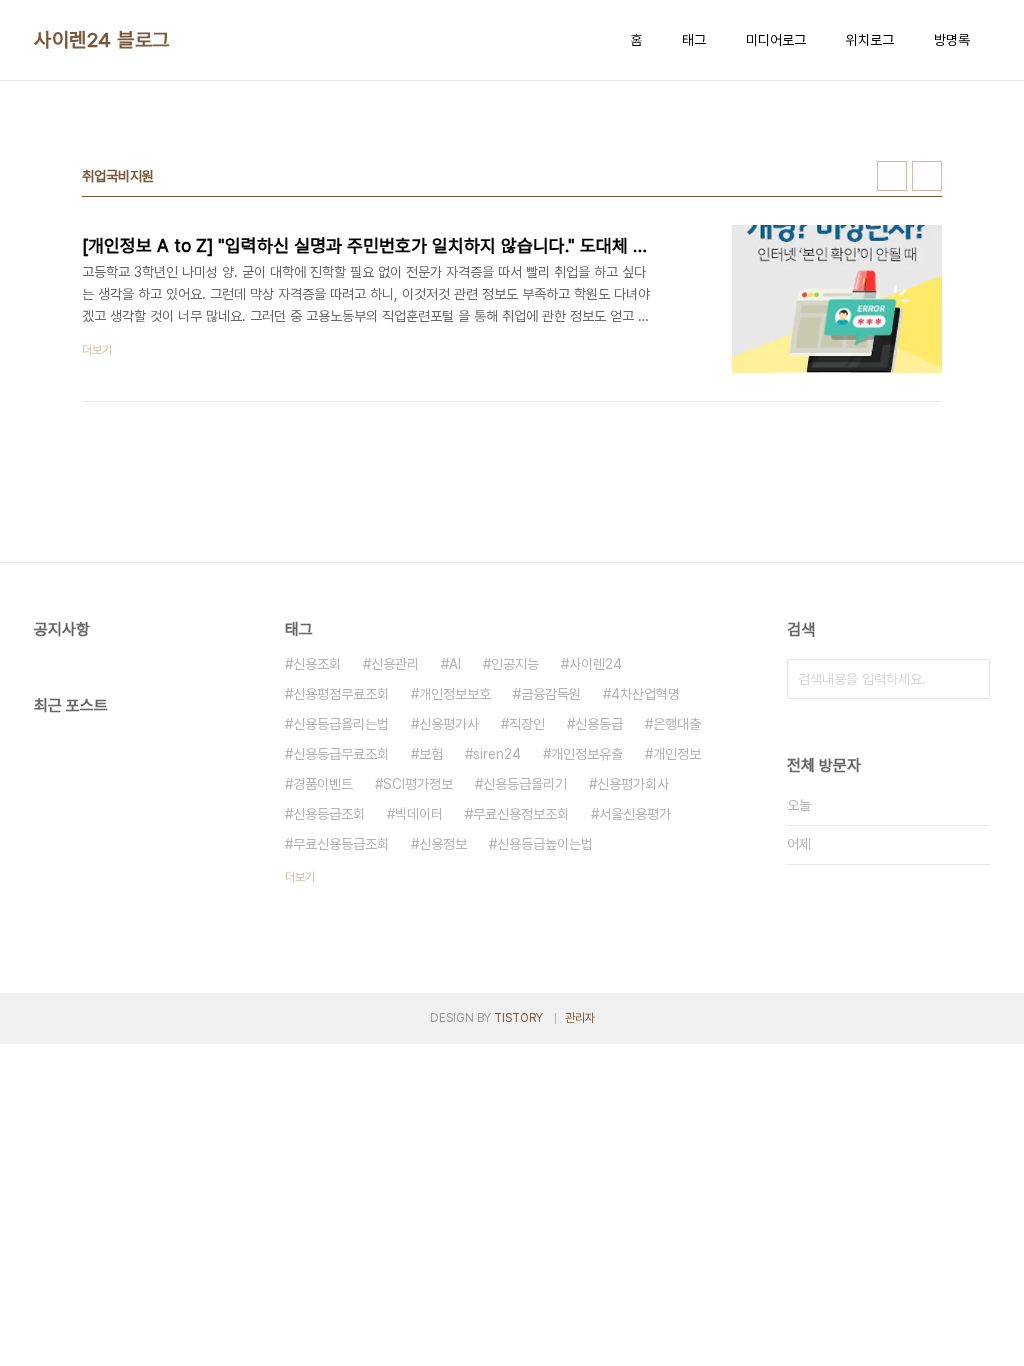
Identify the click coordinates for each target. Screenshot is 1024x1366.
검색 (970, 679)
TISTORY (518, 1018)
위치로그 (870, 40)
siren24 (497, 754)
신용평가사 (449, 724)
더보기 (300, 877)
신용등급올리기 (525, 784)
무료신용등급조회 (341, 844)
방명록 (952, 40)
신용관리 (395, 664)
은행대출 (677, 724)
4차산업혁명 (645, 694)
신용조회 (317, 664)
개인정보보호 (455, 694)
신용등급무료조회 (341, 754)
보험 (431, 754)
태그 (694, 40)
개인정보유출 (587, 754)
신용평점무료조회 (341, 694)
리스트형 (927, 176)
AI (455, 664)
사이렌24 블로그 (102, 40)
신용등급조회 (329, 814)
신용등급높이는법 (545, 844)
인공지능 (515, 664)
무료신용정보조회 (521, 814)
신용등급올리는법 (341, 724)
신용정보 (443, 844)
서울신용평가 (635, 814)
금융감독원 (551, 694)
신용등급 (599, 724)
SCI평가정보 (418, 784)
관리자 (580, 1018)
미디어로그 (776, 40)
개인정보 (677, 754)
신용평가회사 (633, 784)
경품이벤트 (323, 784)
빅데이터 (419, 814)
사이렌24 (595, 664)
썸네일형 (892, 176)
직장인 (527, 724)
